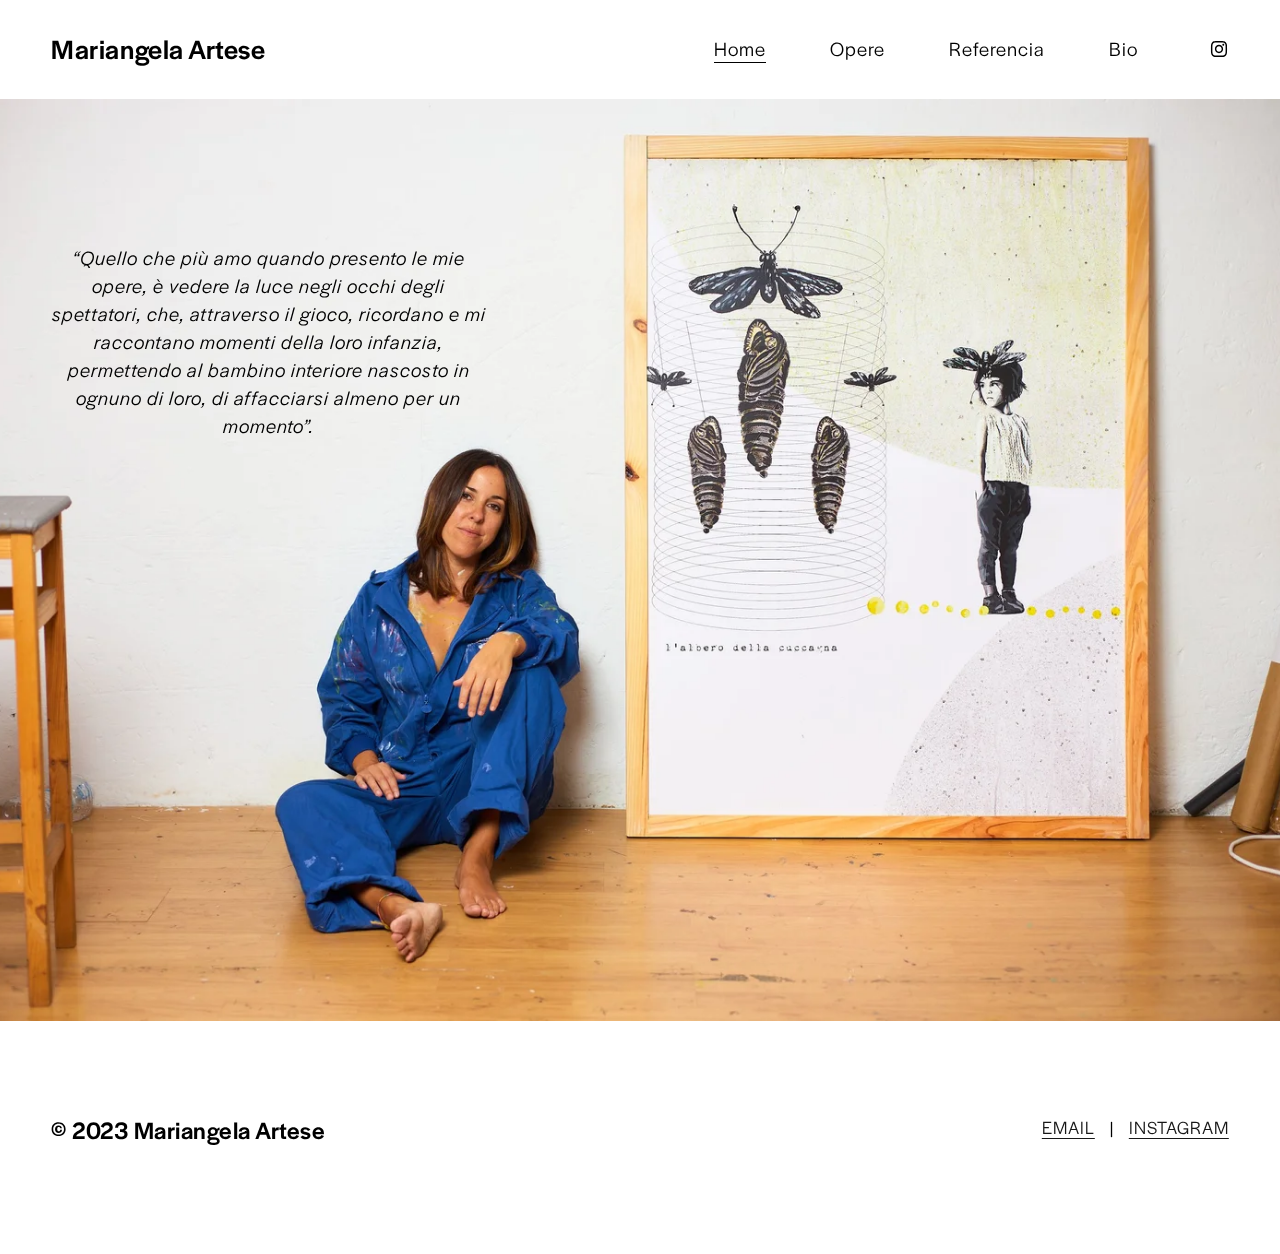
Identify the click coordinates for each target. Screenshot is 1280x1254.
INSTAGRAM (1179, 1127)
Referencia (997, 48)
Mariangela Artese (158, 48)
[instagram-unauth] (1219, 49)
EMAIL (1068, 1127)
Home (740, 48)
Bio (1123, 48)
